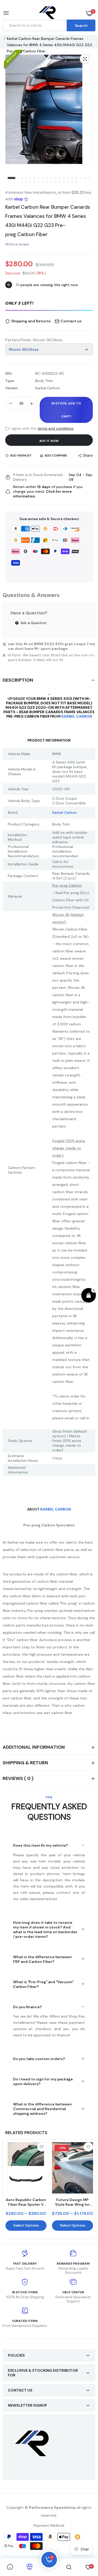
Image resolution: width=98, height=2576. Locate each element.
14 (68, 178)
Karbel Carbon (77, 716)
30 (64, 183)
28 (55, 183)
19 (89, 178)
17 (81, 178)
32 (72, 183)
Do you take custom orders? (39, 2059)
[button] (49, 304)
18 (85, 178)
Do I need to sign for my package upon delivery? (43, 2081)
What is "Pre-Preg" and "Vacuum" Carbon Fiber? (43, 1984)
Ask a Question (33, 623)
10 (52, 178)
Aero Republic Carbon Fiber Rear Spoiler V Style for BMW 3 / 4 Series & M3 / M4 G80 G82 (26, 2202)
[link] (42, 2147)
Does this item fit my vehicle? (41, 1845)
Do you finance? (27, 2007)
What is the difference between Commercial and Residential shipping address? (42, 2109)
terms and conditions (56, 428)
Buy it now (49, 441)
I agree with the (42, 428)
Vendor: (12, 388)
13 (64, 178)
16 (77, 178)
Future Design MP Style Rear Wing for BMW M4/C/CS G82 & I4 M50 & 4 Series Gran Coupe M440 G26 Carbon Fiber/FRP (72, 2202)
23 (34, 183)
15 (73, 178)
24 (39, 183)
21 (26, 183)
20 (22, 183)
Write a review (17, 244)
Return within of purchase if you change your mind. (48, 491)
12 (60, 178)
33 (76, 183)
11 (56, 178)
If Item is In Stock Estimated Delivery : (38, 477)
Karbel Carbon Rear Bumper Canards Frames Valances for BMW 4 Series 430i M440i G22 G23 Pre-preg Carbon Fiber (48, 221)
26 (47, 183)
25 (43, 183)
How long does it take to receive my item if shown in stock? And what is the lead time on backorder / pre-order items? (45, 1930)
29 (60, 183)
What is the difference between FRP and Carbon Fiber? (42, 1959)
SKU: (9, 373)
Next (89, 2189)
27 (51, 183)
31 (68, 183)
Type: (10, 381)
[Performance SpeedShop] (48, 13)
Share (88, 455)
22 (30, 183)
